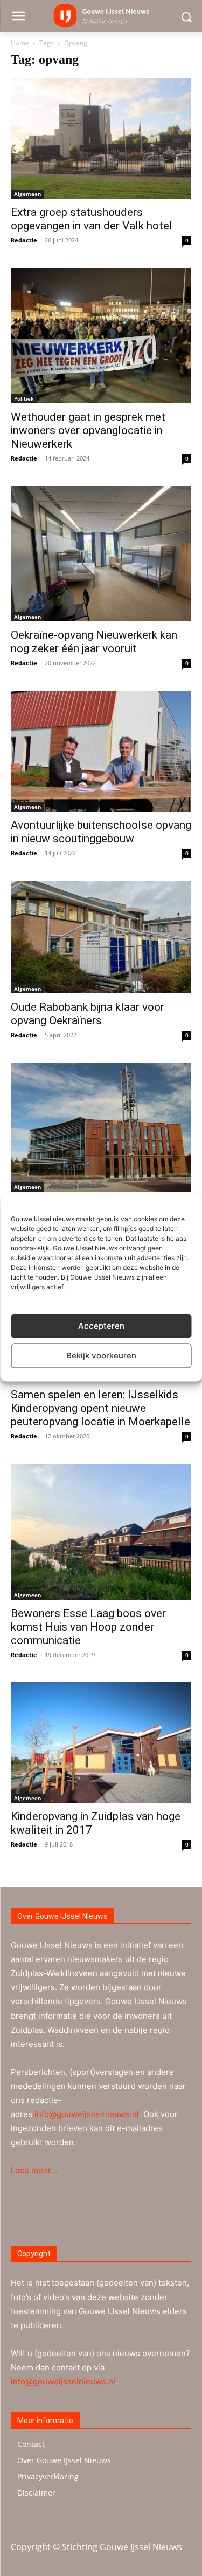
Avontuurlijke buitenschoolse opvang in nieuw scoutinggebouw (101, 832)
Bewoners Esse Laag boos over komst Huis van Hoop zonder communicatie (88, 1627)
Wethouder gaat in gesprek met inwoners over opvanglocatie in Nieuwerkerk (88, 430)
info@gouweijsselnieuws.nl (87, 2114)
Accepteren (101, 1326)
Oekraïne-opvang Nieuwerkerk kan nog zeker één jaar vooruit (94, 642)
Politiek (24, 398)
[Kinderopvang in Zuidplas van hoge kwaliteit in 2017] (101, 1743)
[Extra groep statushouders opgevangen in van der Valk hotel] (101, 138)
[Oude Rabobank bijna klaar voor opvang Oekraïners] (101, 937)
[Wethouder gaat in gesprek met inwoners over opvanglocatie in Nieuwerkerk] (101, 336)
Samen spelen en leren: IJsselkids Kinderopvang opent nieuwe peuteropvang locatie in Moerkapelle (100, 1408)
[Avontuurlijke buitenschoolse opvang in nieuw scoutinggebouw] (101, 751)
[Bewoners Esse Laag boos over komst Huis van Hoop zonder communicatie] (101, 1532)
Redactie (24, 240)
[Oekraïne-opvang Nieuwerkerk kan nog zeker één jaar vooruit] (101, 554)
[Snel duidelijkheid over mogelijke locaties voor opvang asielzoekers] (101, 1127)
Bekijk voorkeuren (101, 1355)
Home (20, 43)
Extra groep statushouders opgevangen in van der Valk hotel (92, 219)
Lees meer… (34, 2170)
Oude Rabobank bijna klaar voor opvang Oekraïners (88, 1014)
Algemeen (27, 194)
